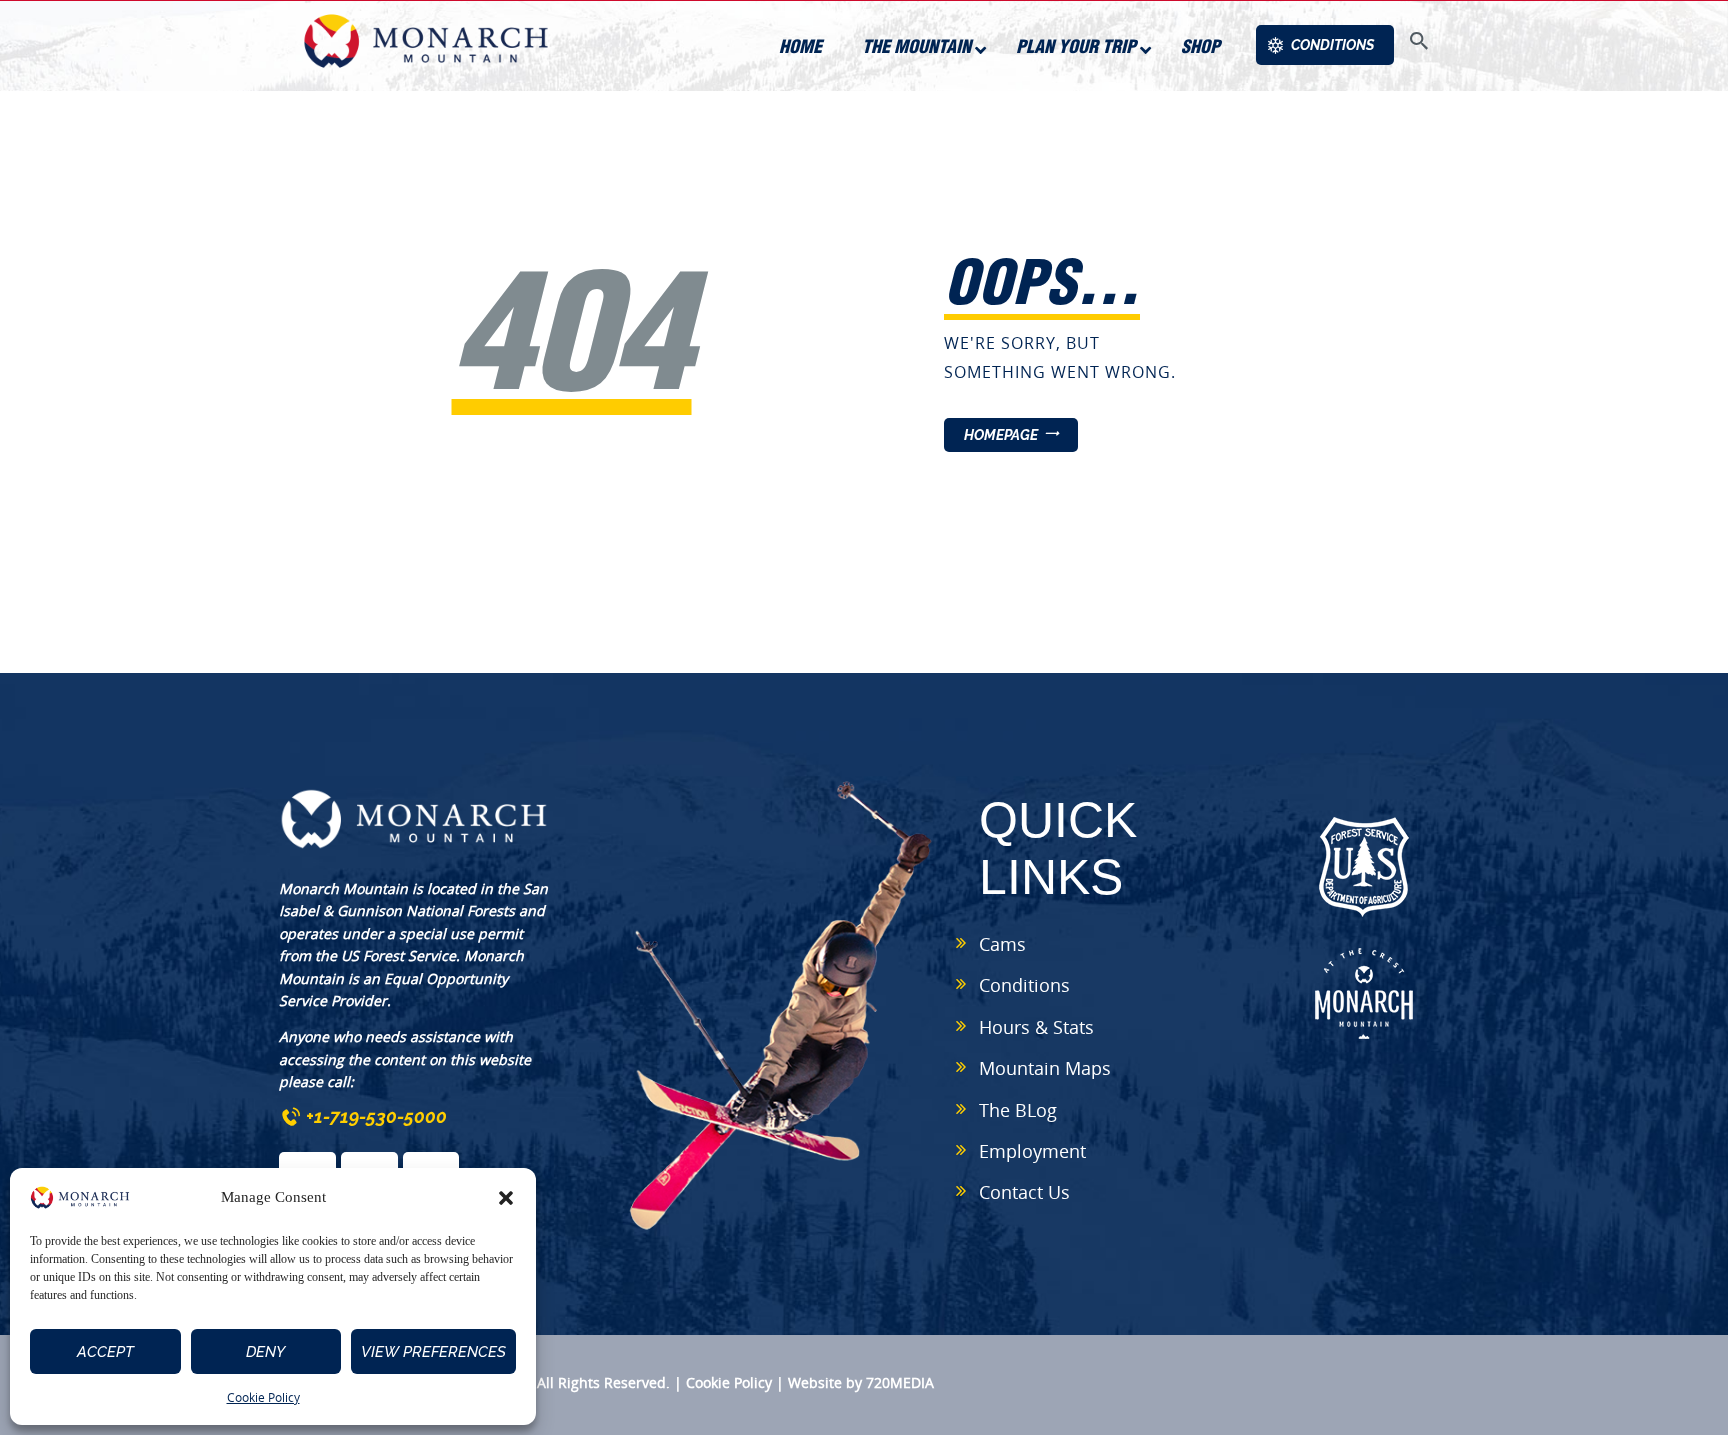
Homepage (1001, 435)
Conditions (1024, 985)
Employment (1032, 1151)
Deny (265, 1352)
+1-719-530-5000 (376, 1116)
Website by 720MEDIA (861, 1382)
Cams (1002, 944)
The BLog (1018, 1110)
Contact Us (1024, 1192)
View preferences (433, 1352)
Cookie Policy (263, 1397)
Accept (105, 1352)
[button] (506, 1198)
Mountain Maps (1045, 1068)
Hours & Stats (1036, 1027)
